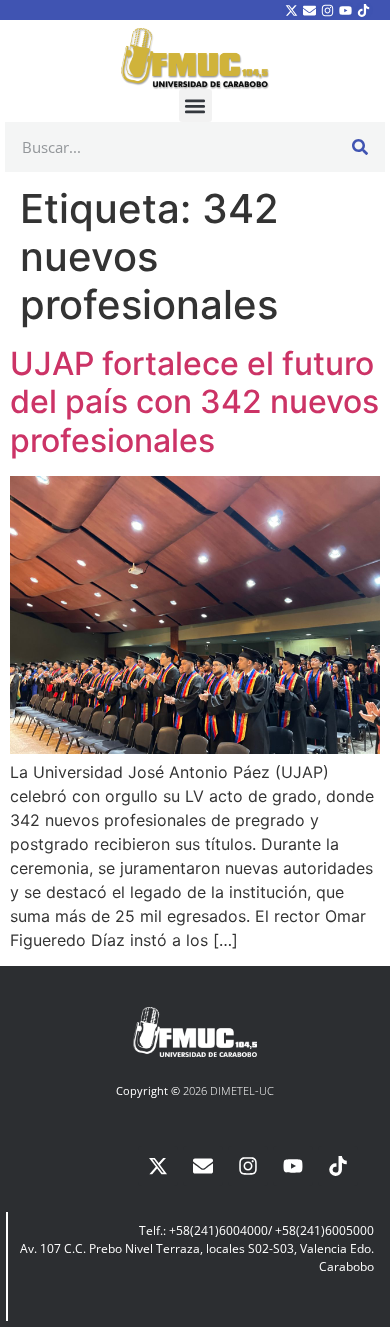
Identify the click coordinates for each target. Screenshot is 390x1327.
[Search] (360, 147)
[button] (195, 105)
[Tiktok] (364, 10)
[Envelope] (309, 10)
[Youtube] (346, 10)
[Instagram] (327, 10)
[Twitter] (291, 10)
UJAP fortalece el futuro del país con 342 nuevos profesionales (194, 402)
